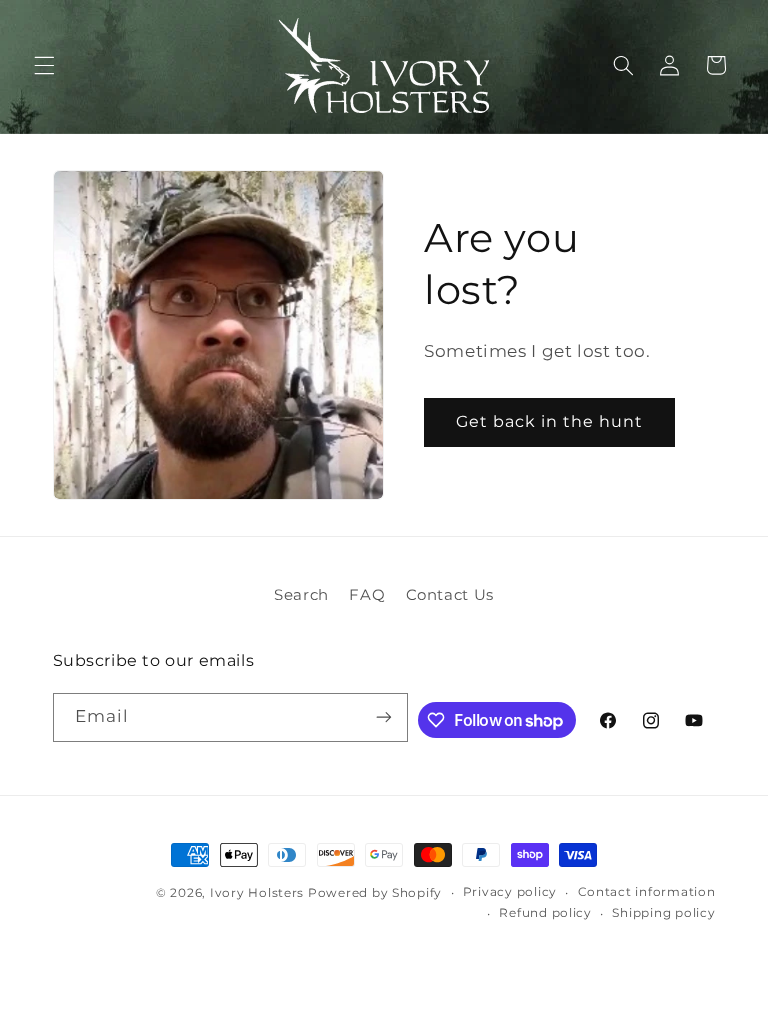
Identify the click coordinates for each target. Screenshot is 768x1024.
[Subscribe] (384, 717)
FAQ (367, 595)
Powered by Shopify (375, 893)
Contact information (647, 892)
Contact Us (450, 595)
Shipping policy (663, 913)
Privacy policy (510, 892)
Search (301, 595)
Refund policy (545, 913)
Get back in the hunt (550, 421)
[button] (44, 65)
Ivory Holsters (257, 893)
